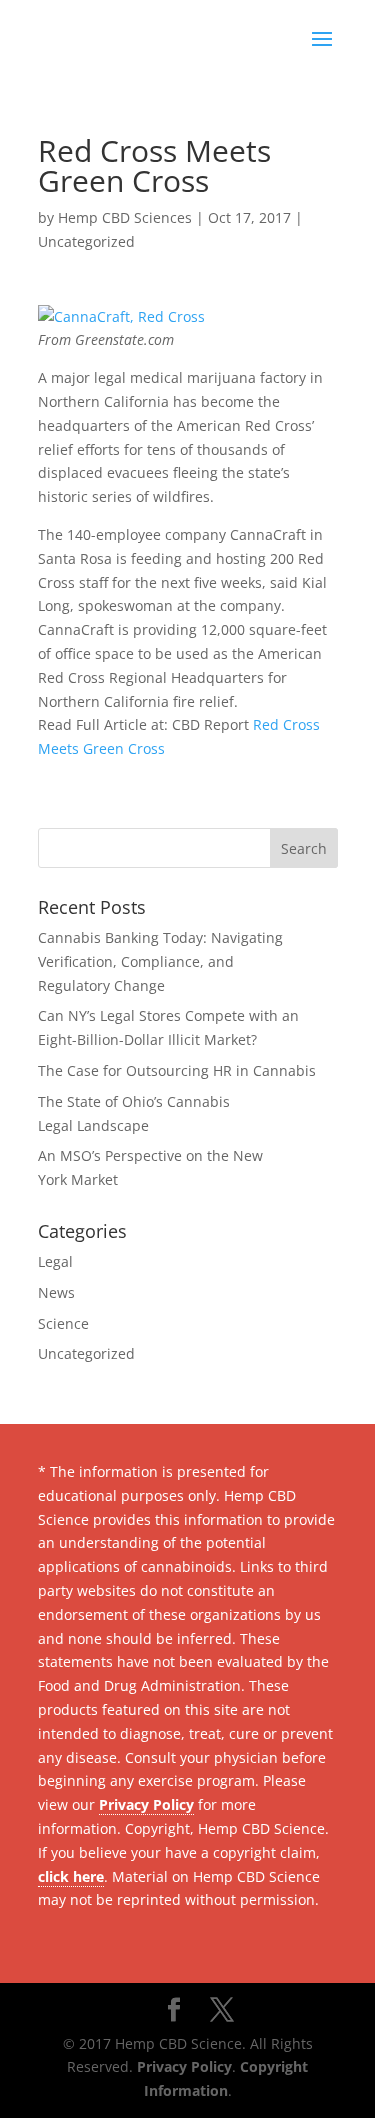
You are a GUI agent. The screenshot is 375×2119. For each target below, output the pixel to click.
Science (63, 1323)
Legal (55, 1261)
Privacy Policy (146, 1804)
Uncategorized (86, 241)
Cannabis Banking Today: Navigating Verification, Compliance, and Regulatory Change (160, 961)
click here (71, 1876)
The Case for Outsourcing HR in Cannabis (177, 1070)
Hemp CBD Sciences (125, 217)
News (56, 1292)
